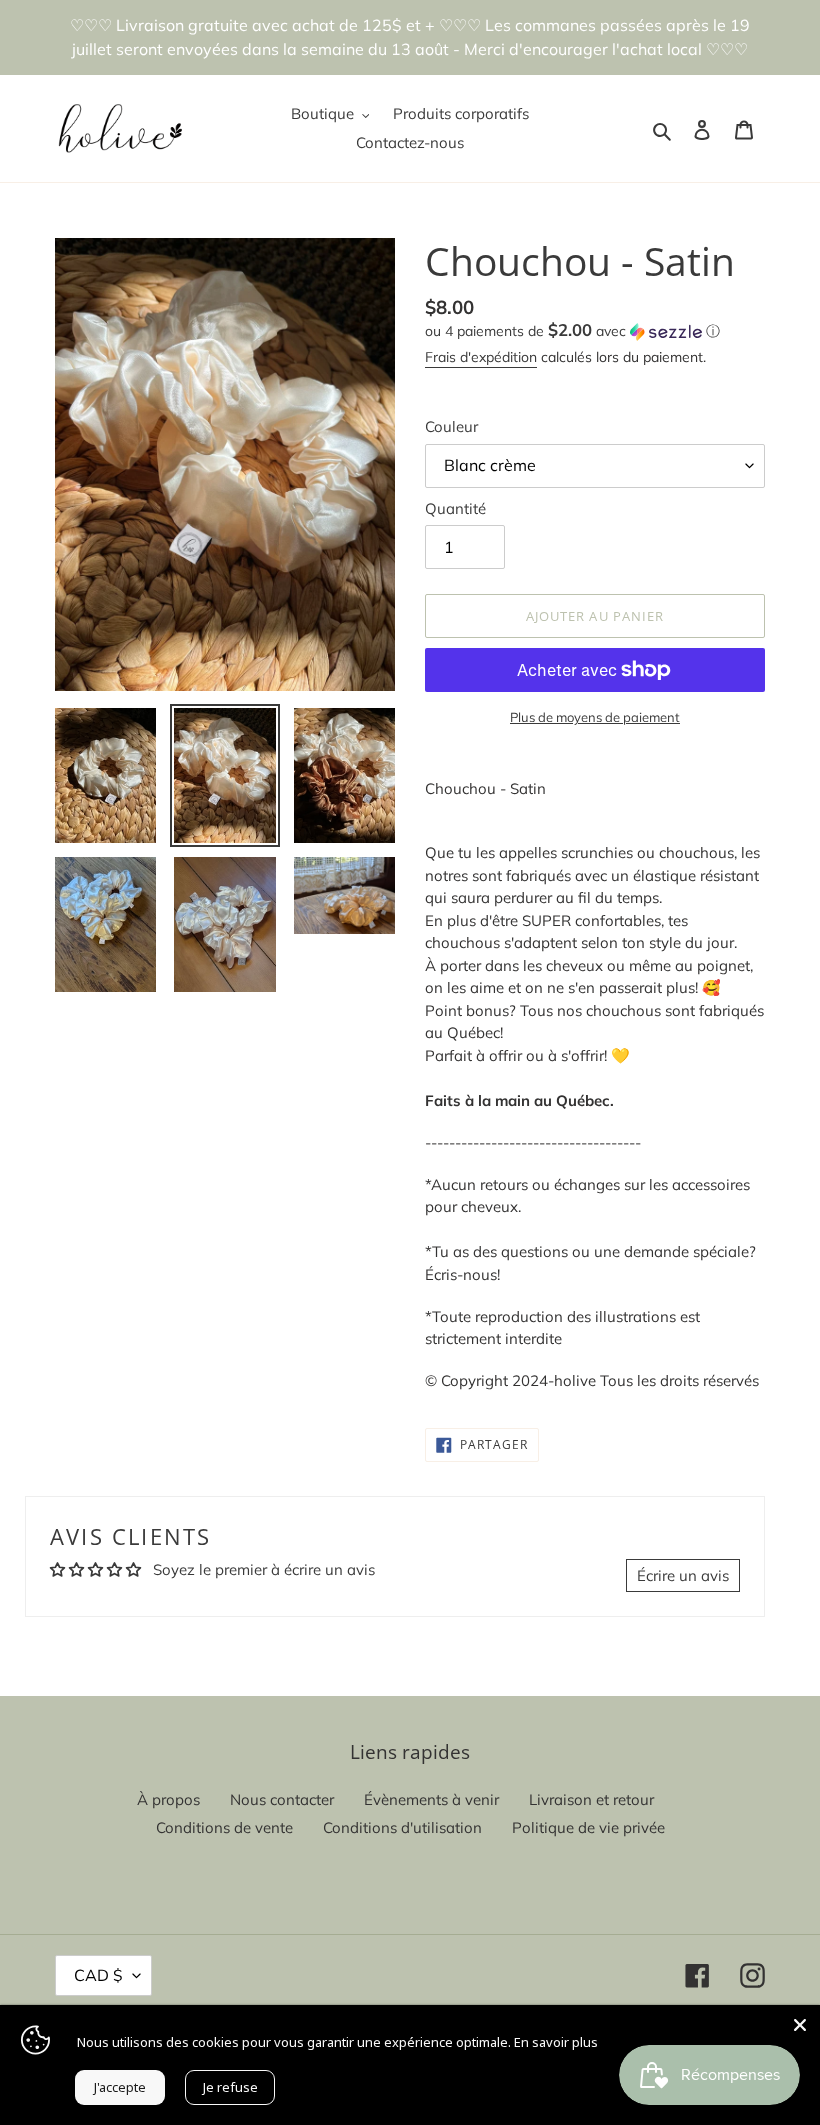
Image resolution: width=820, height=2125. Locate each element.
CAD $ (98, 1975)
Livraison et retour (591, 1799)
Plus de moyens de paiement (595, 717)
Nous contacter (282, 1799)
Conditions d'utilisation (402, 1827)
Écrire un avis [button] (683, 1575)
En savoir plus (556, 2042)
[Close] (800, 2025)
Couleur (451, 426)
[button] (572, 331)
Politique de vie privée (588, 1827)
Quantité (455, 508)
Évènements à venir (431, 1799)
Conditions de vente (224, 1827)
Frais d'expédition (481, 357)
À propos (168, 1799)
